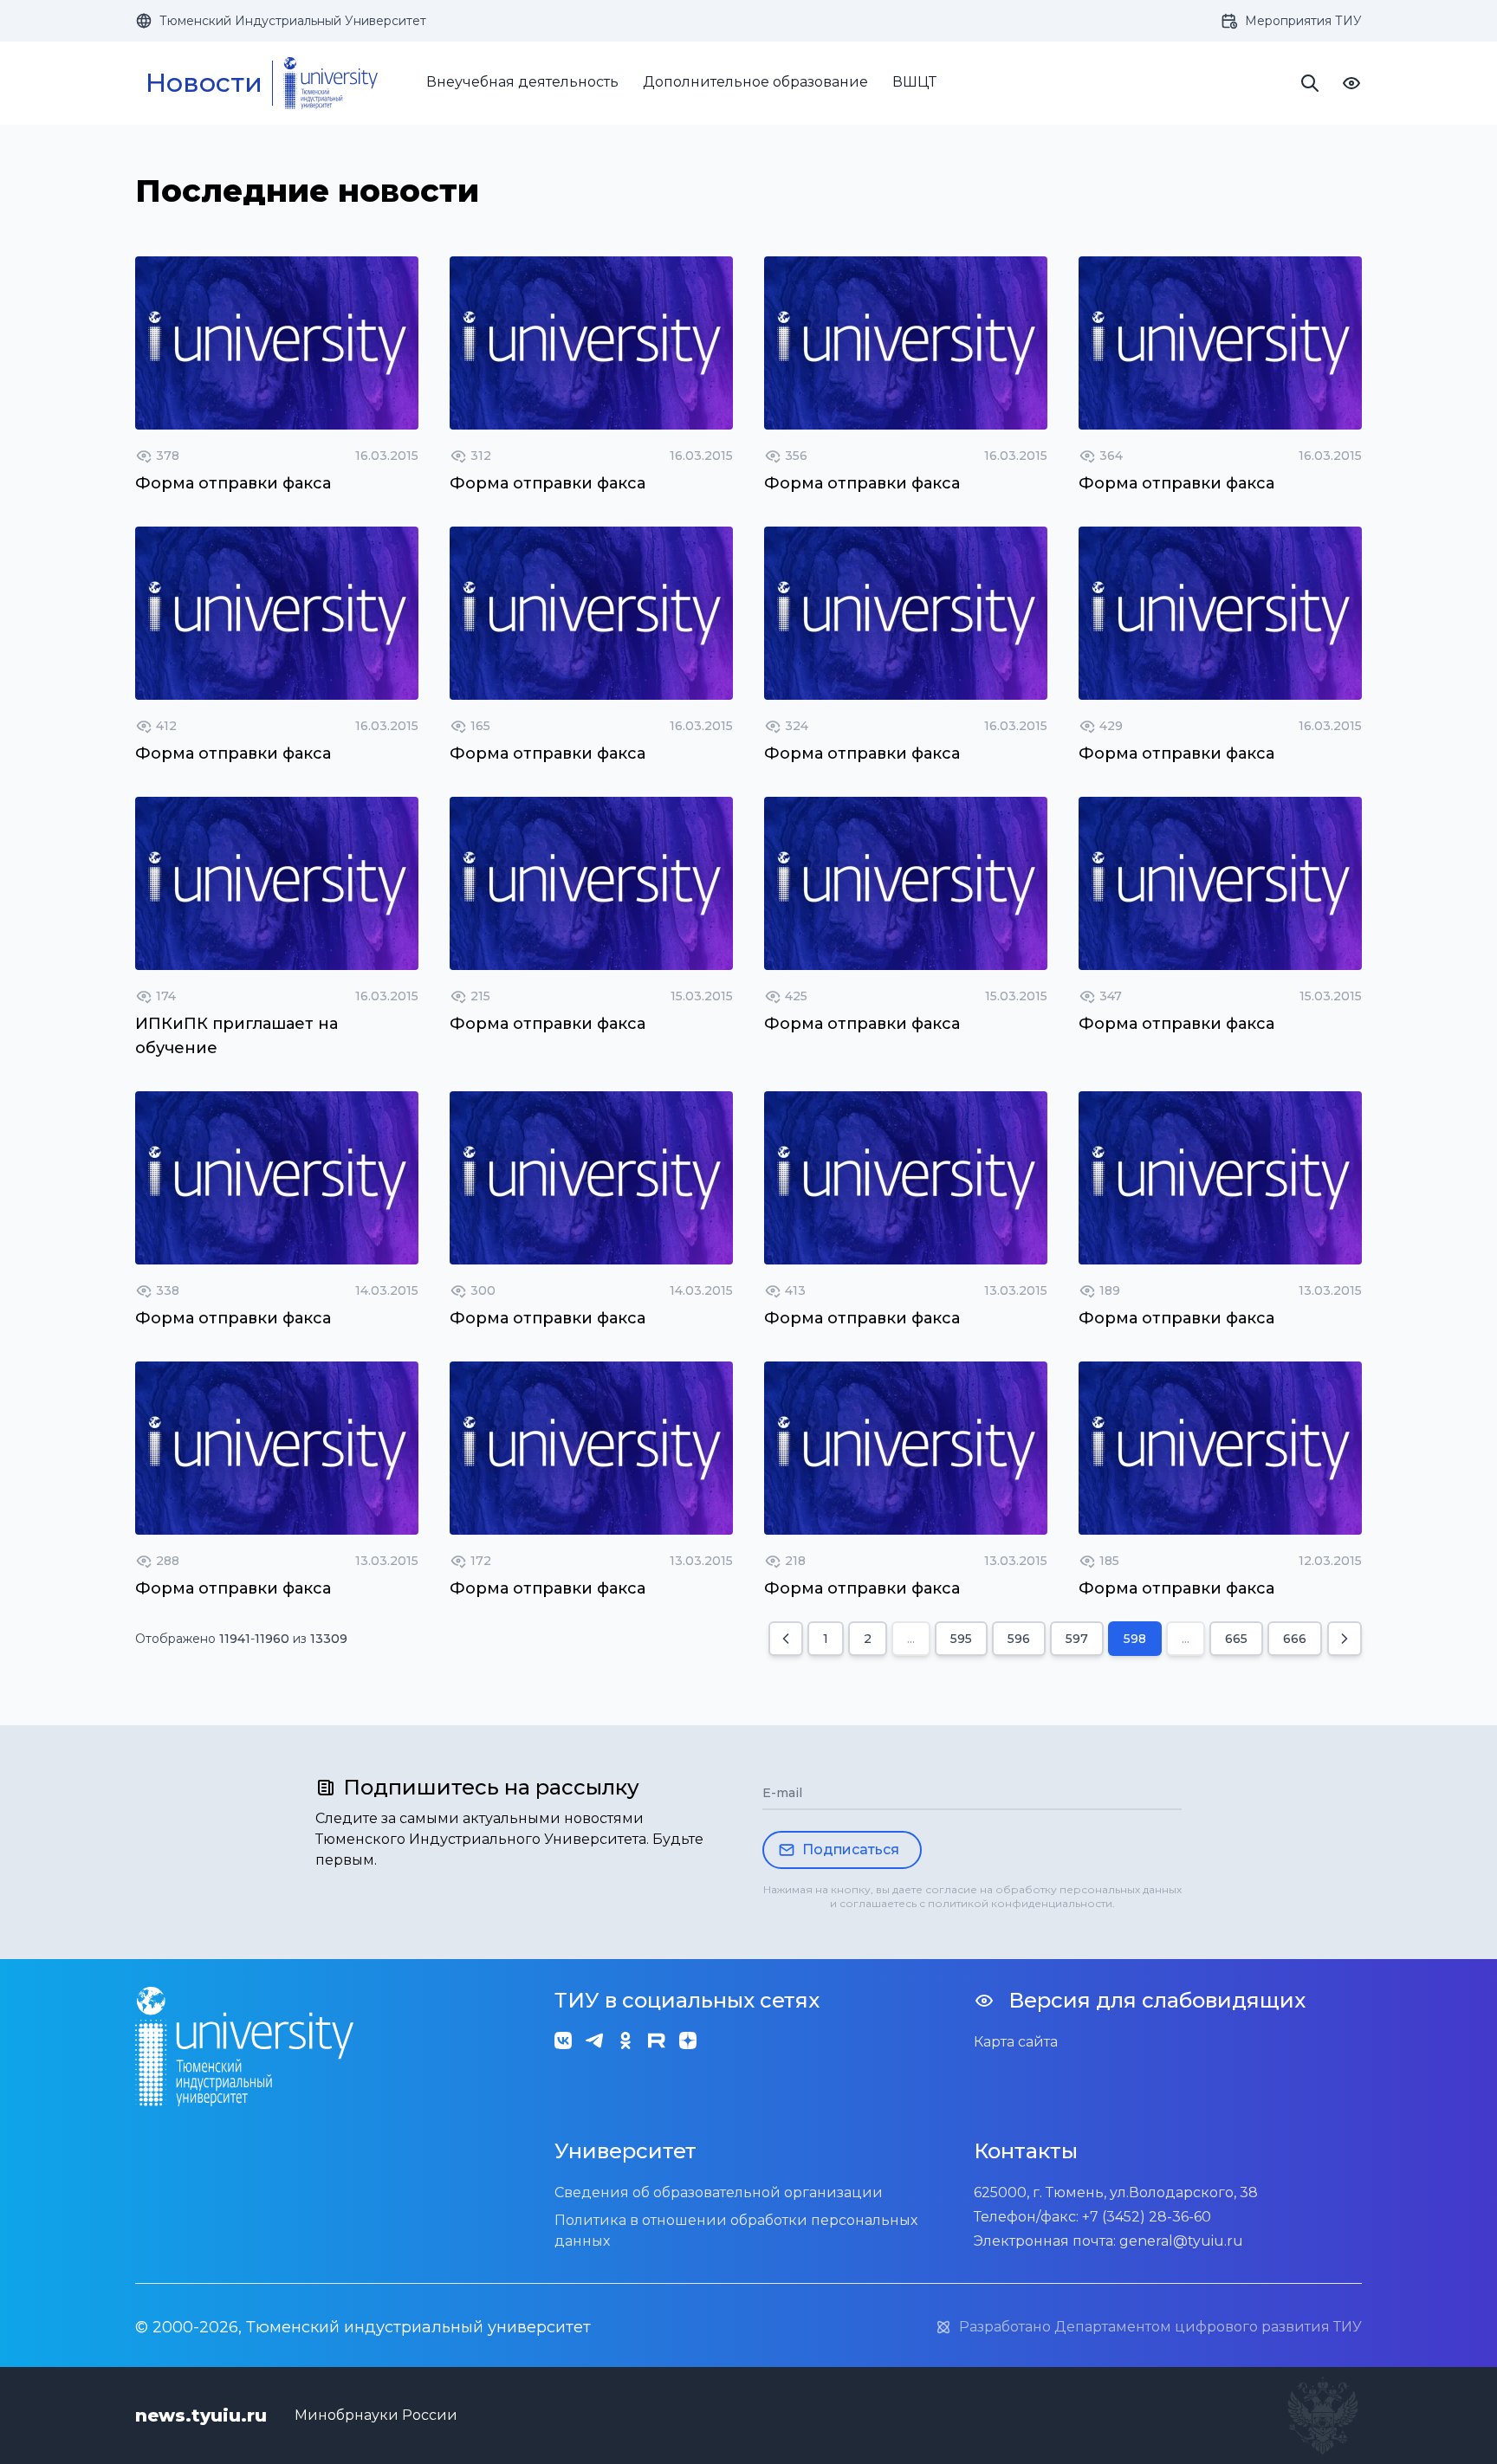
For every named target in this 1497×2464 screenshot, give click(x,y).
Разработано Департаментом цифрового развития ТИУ (1160, 2327)
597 (1077, 1639)
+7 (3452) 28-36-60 (1147, 2217)
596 (1019, 1639)
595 (961, 1639)
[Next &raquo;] (1345, 1639)
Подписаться (851, 1850)
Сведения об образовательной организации (719, 2192)
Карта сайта (1016, 2042)
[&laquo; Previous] (786, 1639)
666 (1295, 1639)
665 (1236, 1639)
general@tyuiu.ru (1181, 2241)
